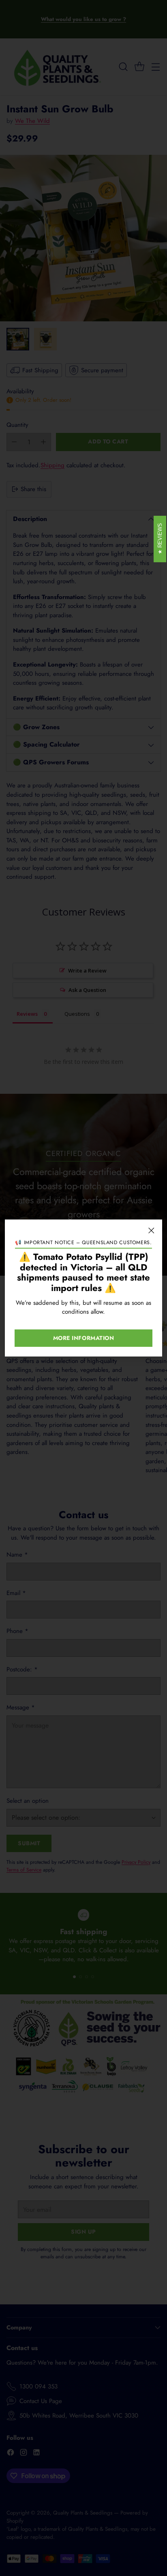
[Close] (151, 1230)
